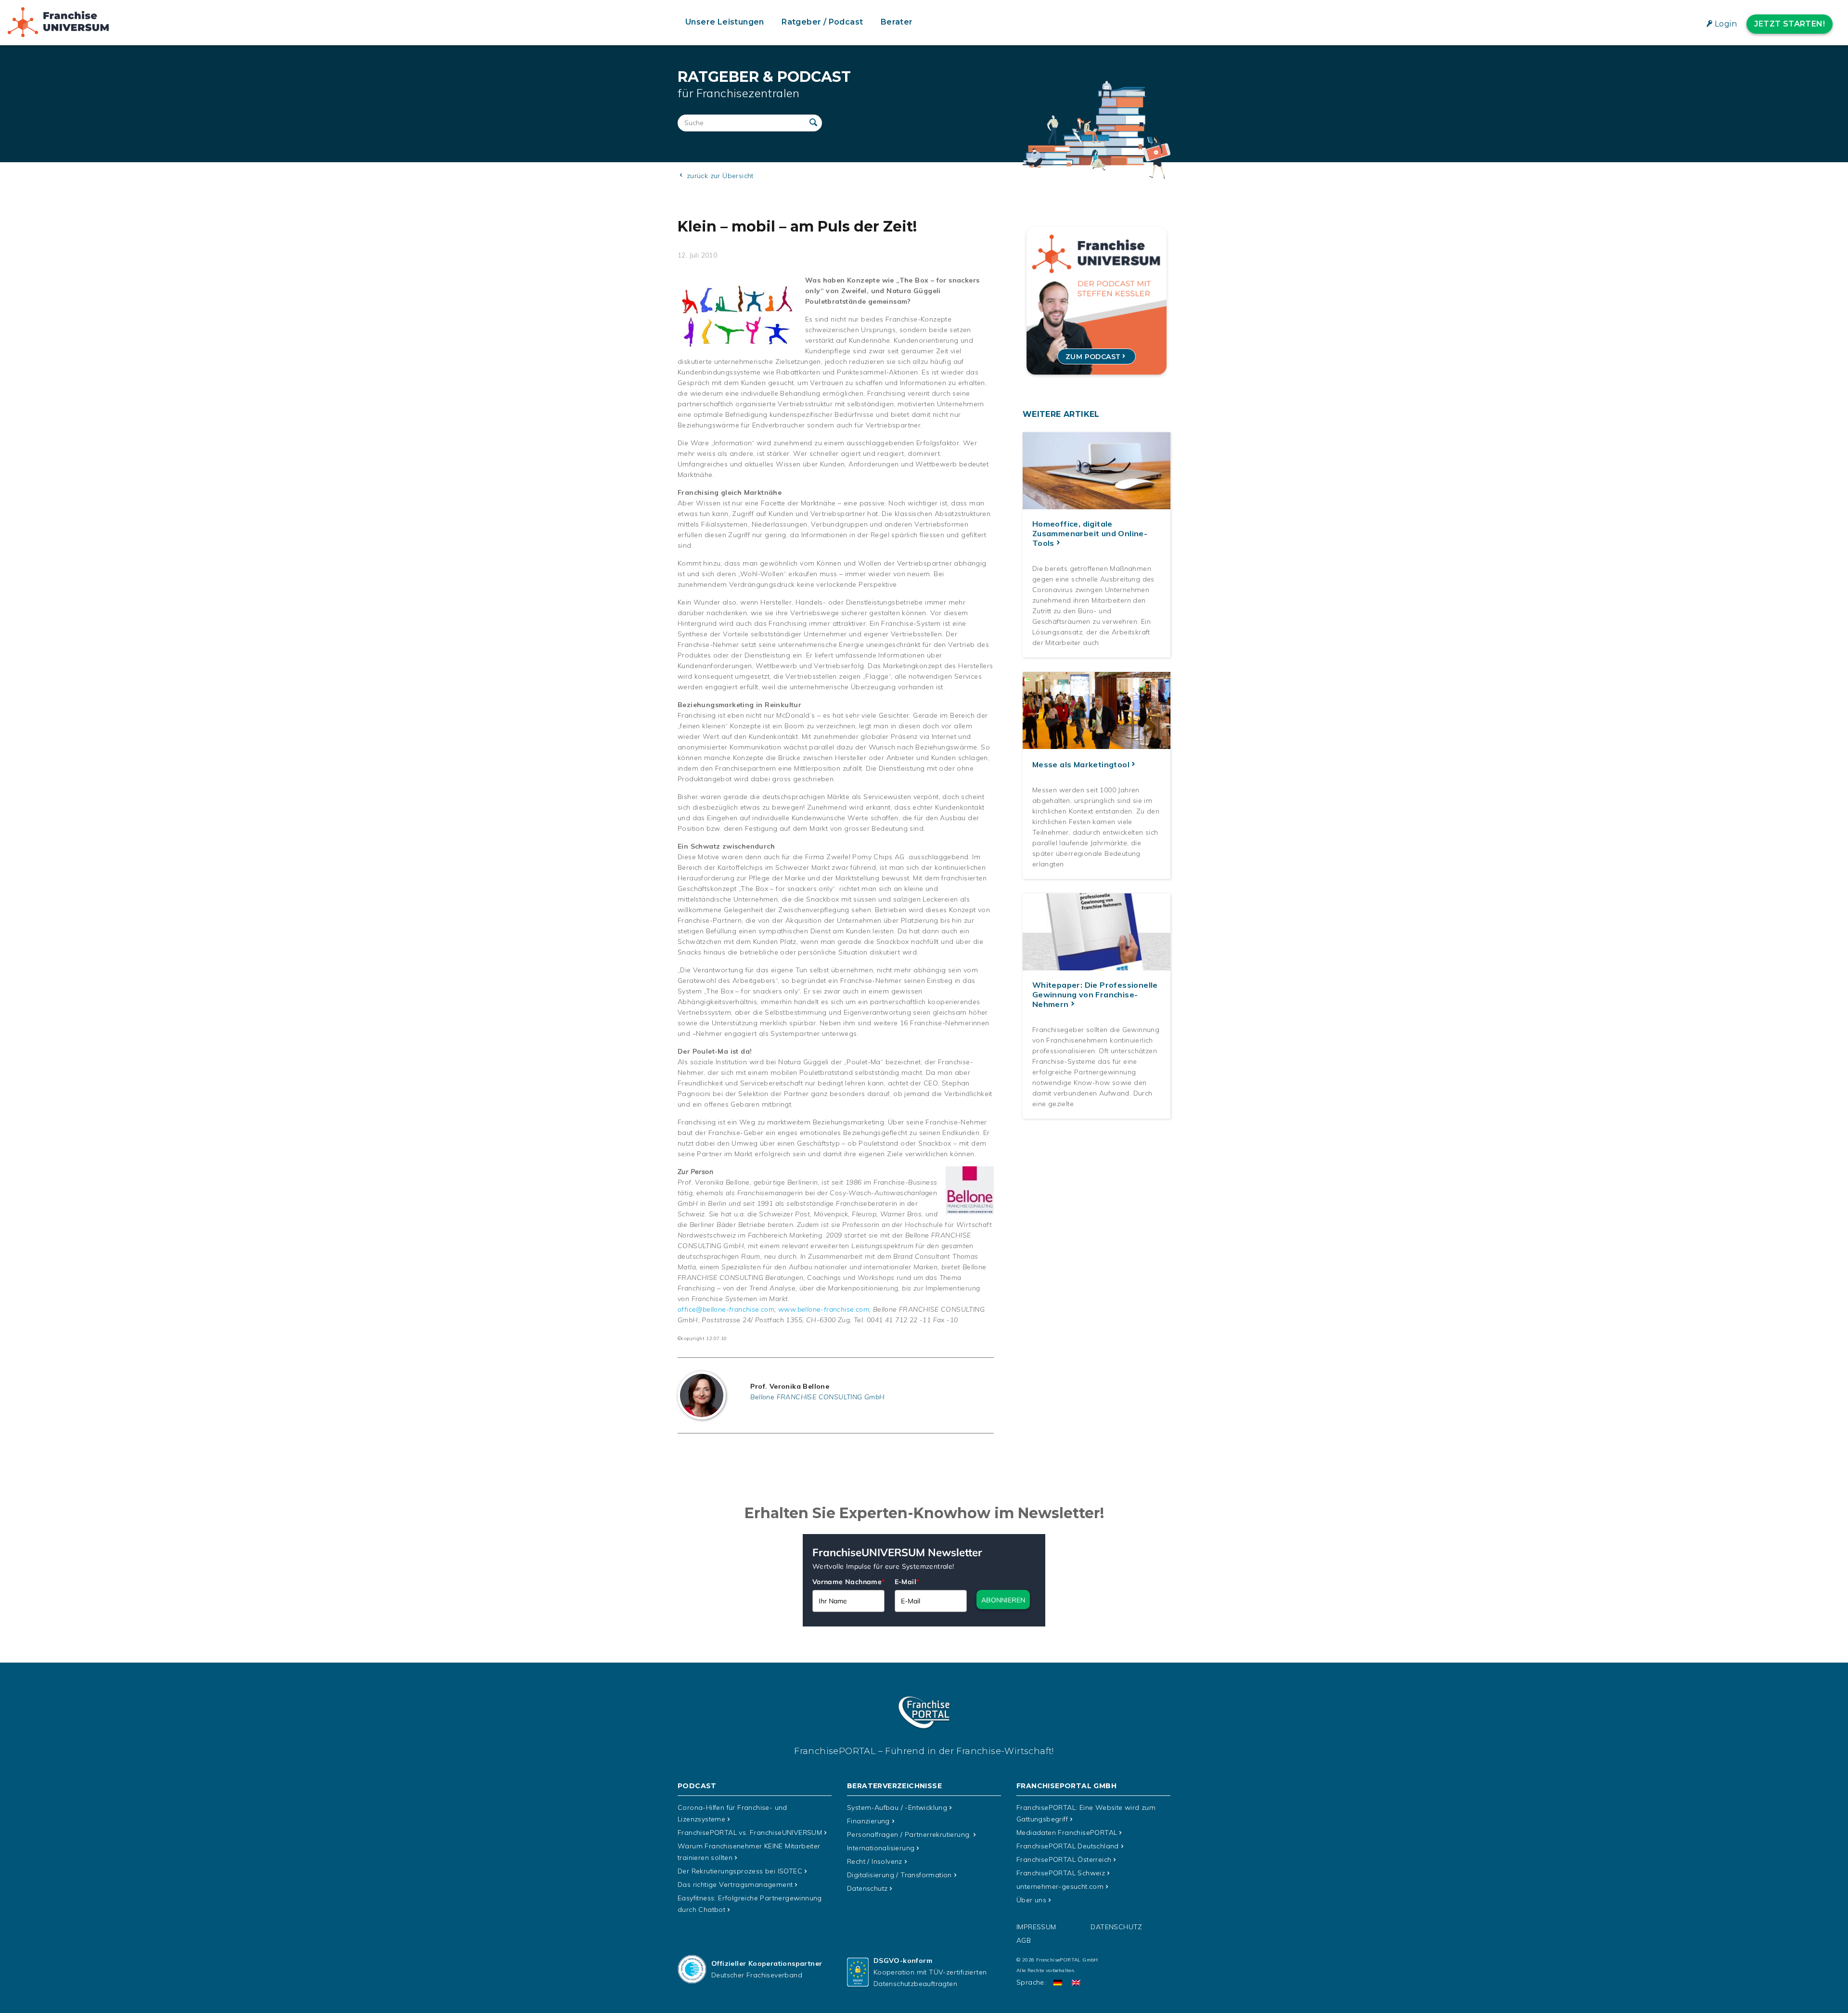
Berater (897, 22)
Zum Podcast (1093, 357)
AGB (1024, 1940)
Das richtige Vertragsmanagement (735, 1884)
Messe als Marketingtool (1081, 764)
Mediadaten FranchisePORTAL (1067, 1832)
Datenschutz (867, 1888)
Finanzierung (868, 1821)
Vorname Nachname (849, 1582)
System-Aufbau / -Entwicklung (897, 1807)
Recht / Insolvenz (875, 1861)
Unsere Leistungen (725, 22)
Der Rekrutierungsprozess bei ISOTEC (740, 1871)
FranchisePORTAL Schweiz (1061, 1873)
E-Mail (907, 1582)
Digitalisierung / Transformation (899, 1875)
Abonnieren (1003, 1600)
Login (1726, 24)
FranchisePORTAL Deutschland (1068, 1846)
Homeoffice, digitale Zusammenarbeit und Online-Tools (1090, 533)
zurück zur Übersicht (719, 176)
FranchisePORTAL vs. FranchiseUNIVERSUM (750, 1832)
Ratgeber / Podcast (822, 22)
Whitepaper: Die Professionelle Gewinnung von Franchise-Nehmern (1095, 994)
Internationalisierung (881, 1848)
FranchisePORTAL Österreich (1064, 1859)
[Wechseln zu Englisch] (1076, 1982)
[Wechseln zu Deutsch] (1058, 1982)
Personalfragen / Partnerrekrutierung (909, 1834)
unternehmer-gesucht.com (1060, 1886)
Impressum (1036, 1927)
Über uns (1031, 1900)
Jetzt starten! (1790, 24)
